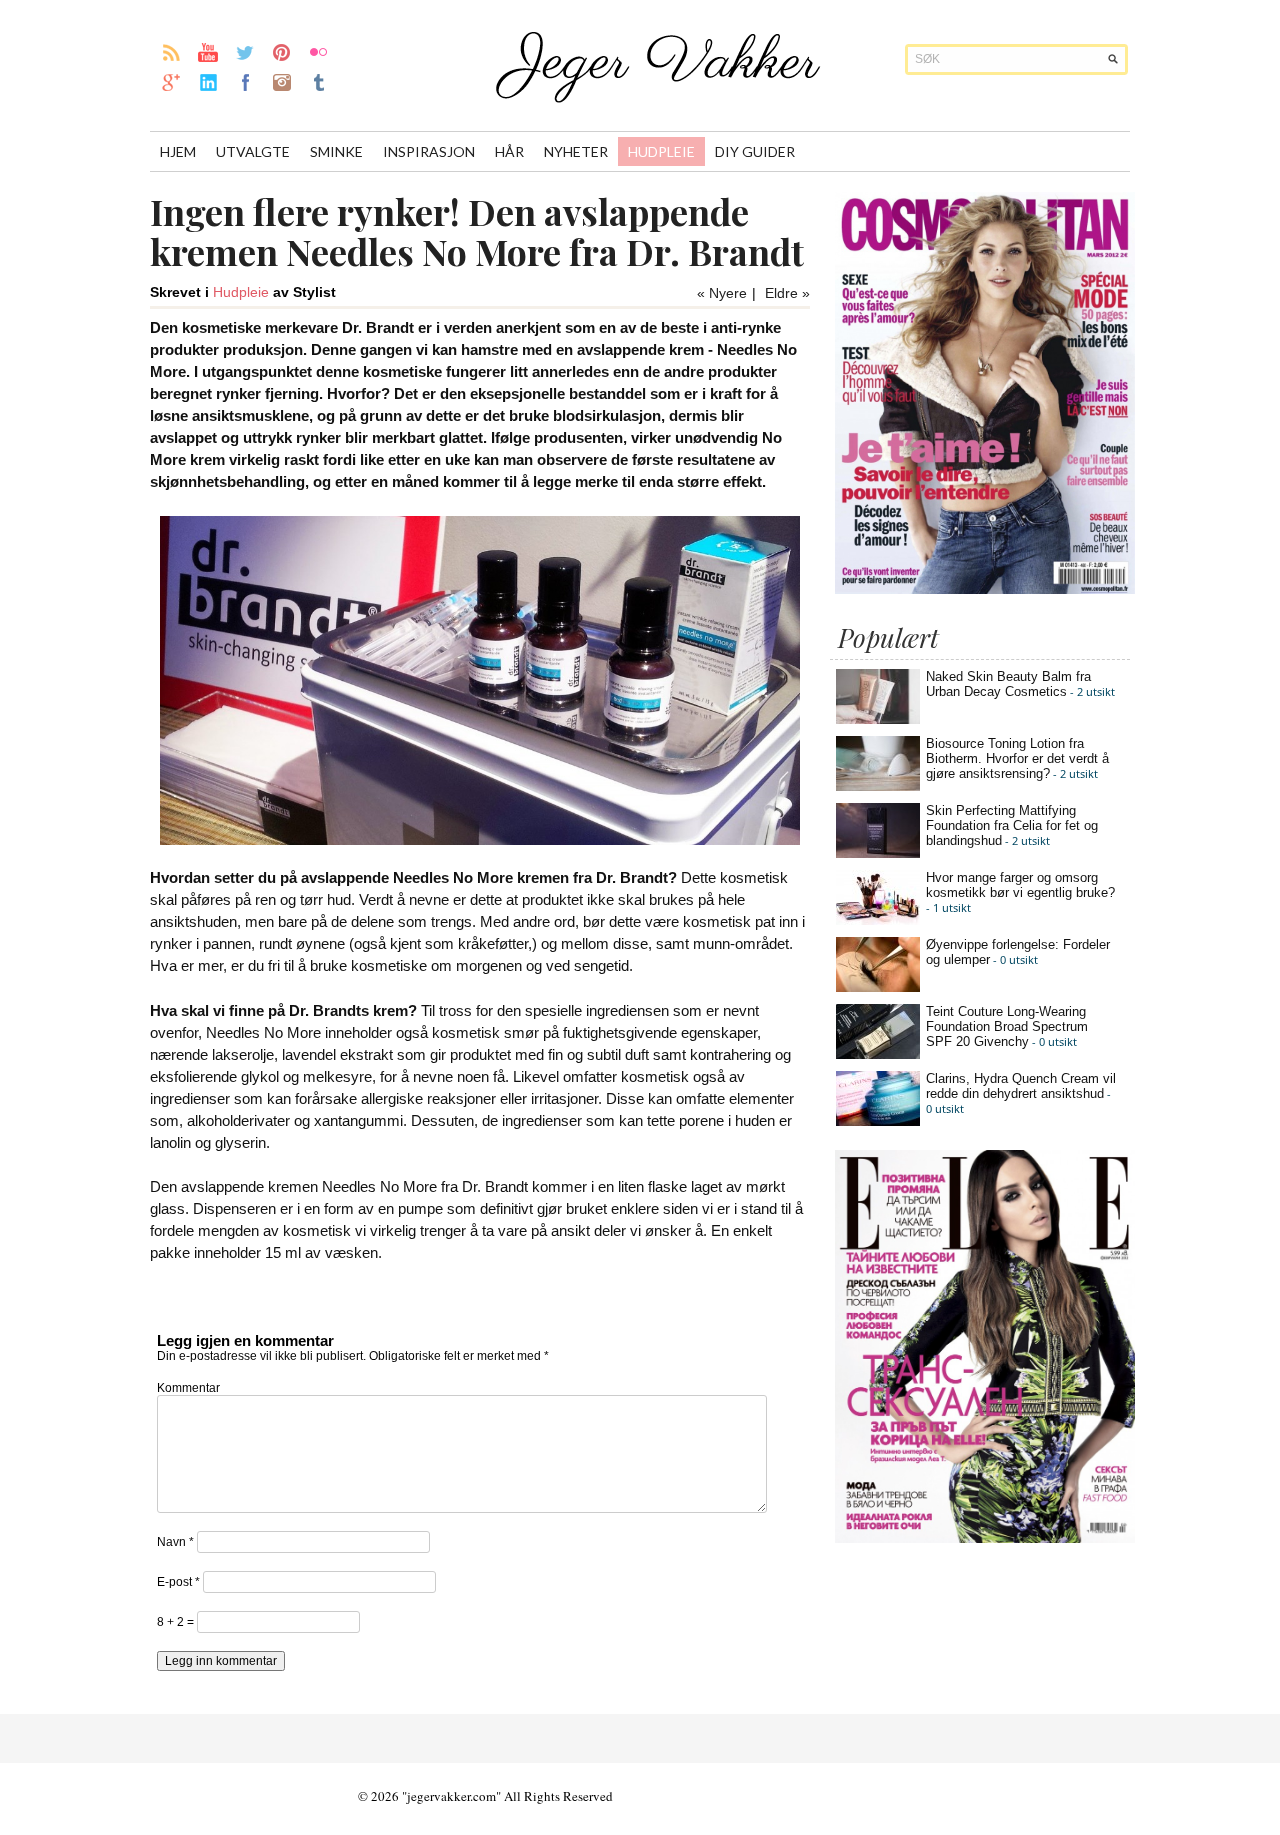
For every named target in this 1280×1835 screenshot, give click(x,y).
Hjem (178, 151)
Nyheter (576, 151)
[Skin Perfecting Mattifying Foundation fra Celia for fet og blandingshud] (878, 853)
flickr (319, 52)
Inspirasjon (429, 151)
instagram (282, 82)
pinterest (282, 52)
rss (171, 52)
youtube (208, 52)
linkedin (208, 82)
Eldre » (787, 293)
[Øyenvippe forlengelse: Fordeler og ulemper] (878, 987)
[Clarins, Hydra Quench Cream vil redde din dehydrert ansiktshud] (878, 1121)
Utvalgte (253, 151)
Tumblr (319, 82)
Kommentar (188, 1388)
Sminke (336, 151)
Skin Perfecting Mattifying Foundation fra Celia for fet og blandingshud (1012, 825)
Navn (175, 1542)
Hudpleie (661, 151)
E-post (178, 1582)
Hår (509, 151)
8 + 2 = (177, 1622)
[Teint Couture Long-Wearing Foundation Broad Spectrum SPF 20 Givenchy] (878, 1054)
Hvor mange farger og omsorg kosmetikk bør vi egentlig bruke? (1020, 885)
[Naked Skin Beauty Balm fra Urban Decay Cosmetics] (878, 719)
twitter (245, 52)
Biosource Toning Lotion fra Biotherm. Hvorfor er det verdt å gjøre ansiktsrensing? (1017, 758)
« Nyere (722, 293)
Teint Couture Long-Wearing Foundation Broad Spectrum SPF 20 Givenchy (1007, 1026)
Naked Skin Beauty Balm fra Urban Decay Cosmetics (1008, 684)
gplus (171, 82)
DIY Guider (755, 151)
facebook (245, 82)
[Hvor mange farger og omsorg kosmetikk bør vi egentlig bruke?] (878, 920)
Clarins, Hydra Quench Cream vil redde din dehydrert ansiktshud (1021, 1086)
